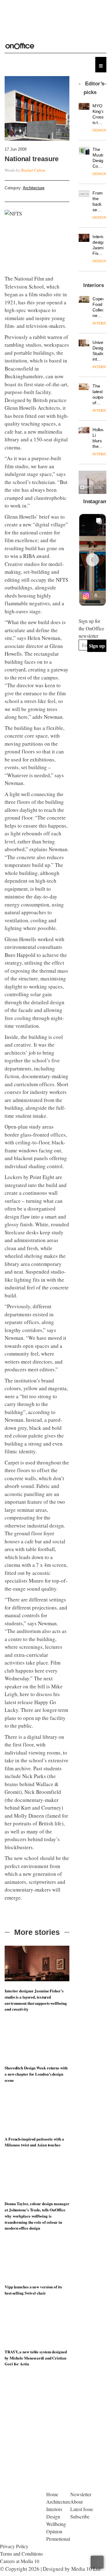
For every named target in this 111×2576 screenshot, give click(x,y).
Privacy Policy (14, 2546)
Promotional (58, 2539)
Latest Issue (82, 2509)
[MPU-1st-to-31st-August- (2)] (92, 482)
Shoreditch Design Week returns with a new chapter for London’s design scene (36, 2074)
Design (53, 2516)
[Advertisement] (55, 2433)
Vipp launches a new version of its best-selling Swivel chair (33, 2290)
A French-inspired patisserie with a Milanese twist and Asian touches (34, 2142)
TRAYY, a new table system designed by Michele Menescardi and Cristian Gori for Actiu (36, 2358)
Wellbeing (56, 2524)
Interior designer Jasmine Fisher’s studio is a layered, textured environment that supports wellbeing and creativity (36, 2000)
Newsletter (81, 2494)
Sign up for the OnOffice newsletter (91, 628)
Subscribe (80, 2516)
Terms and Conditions (21, 2554)
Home (52, 2494)
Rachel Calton (33, 170)
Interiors (54, 2509)
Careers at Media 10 (20, 2561)
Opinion (54, 2531)
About (76, 2502)
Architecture (34, 188)
